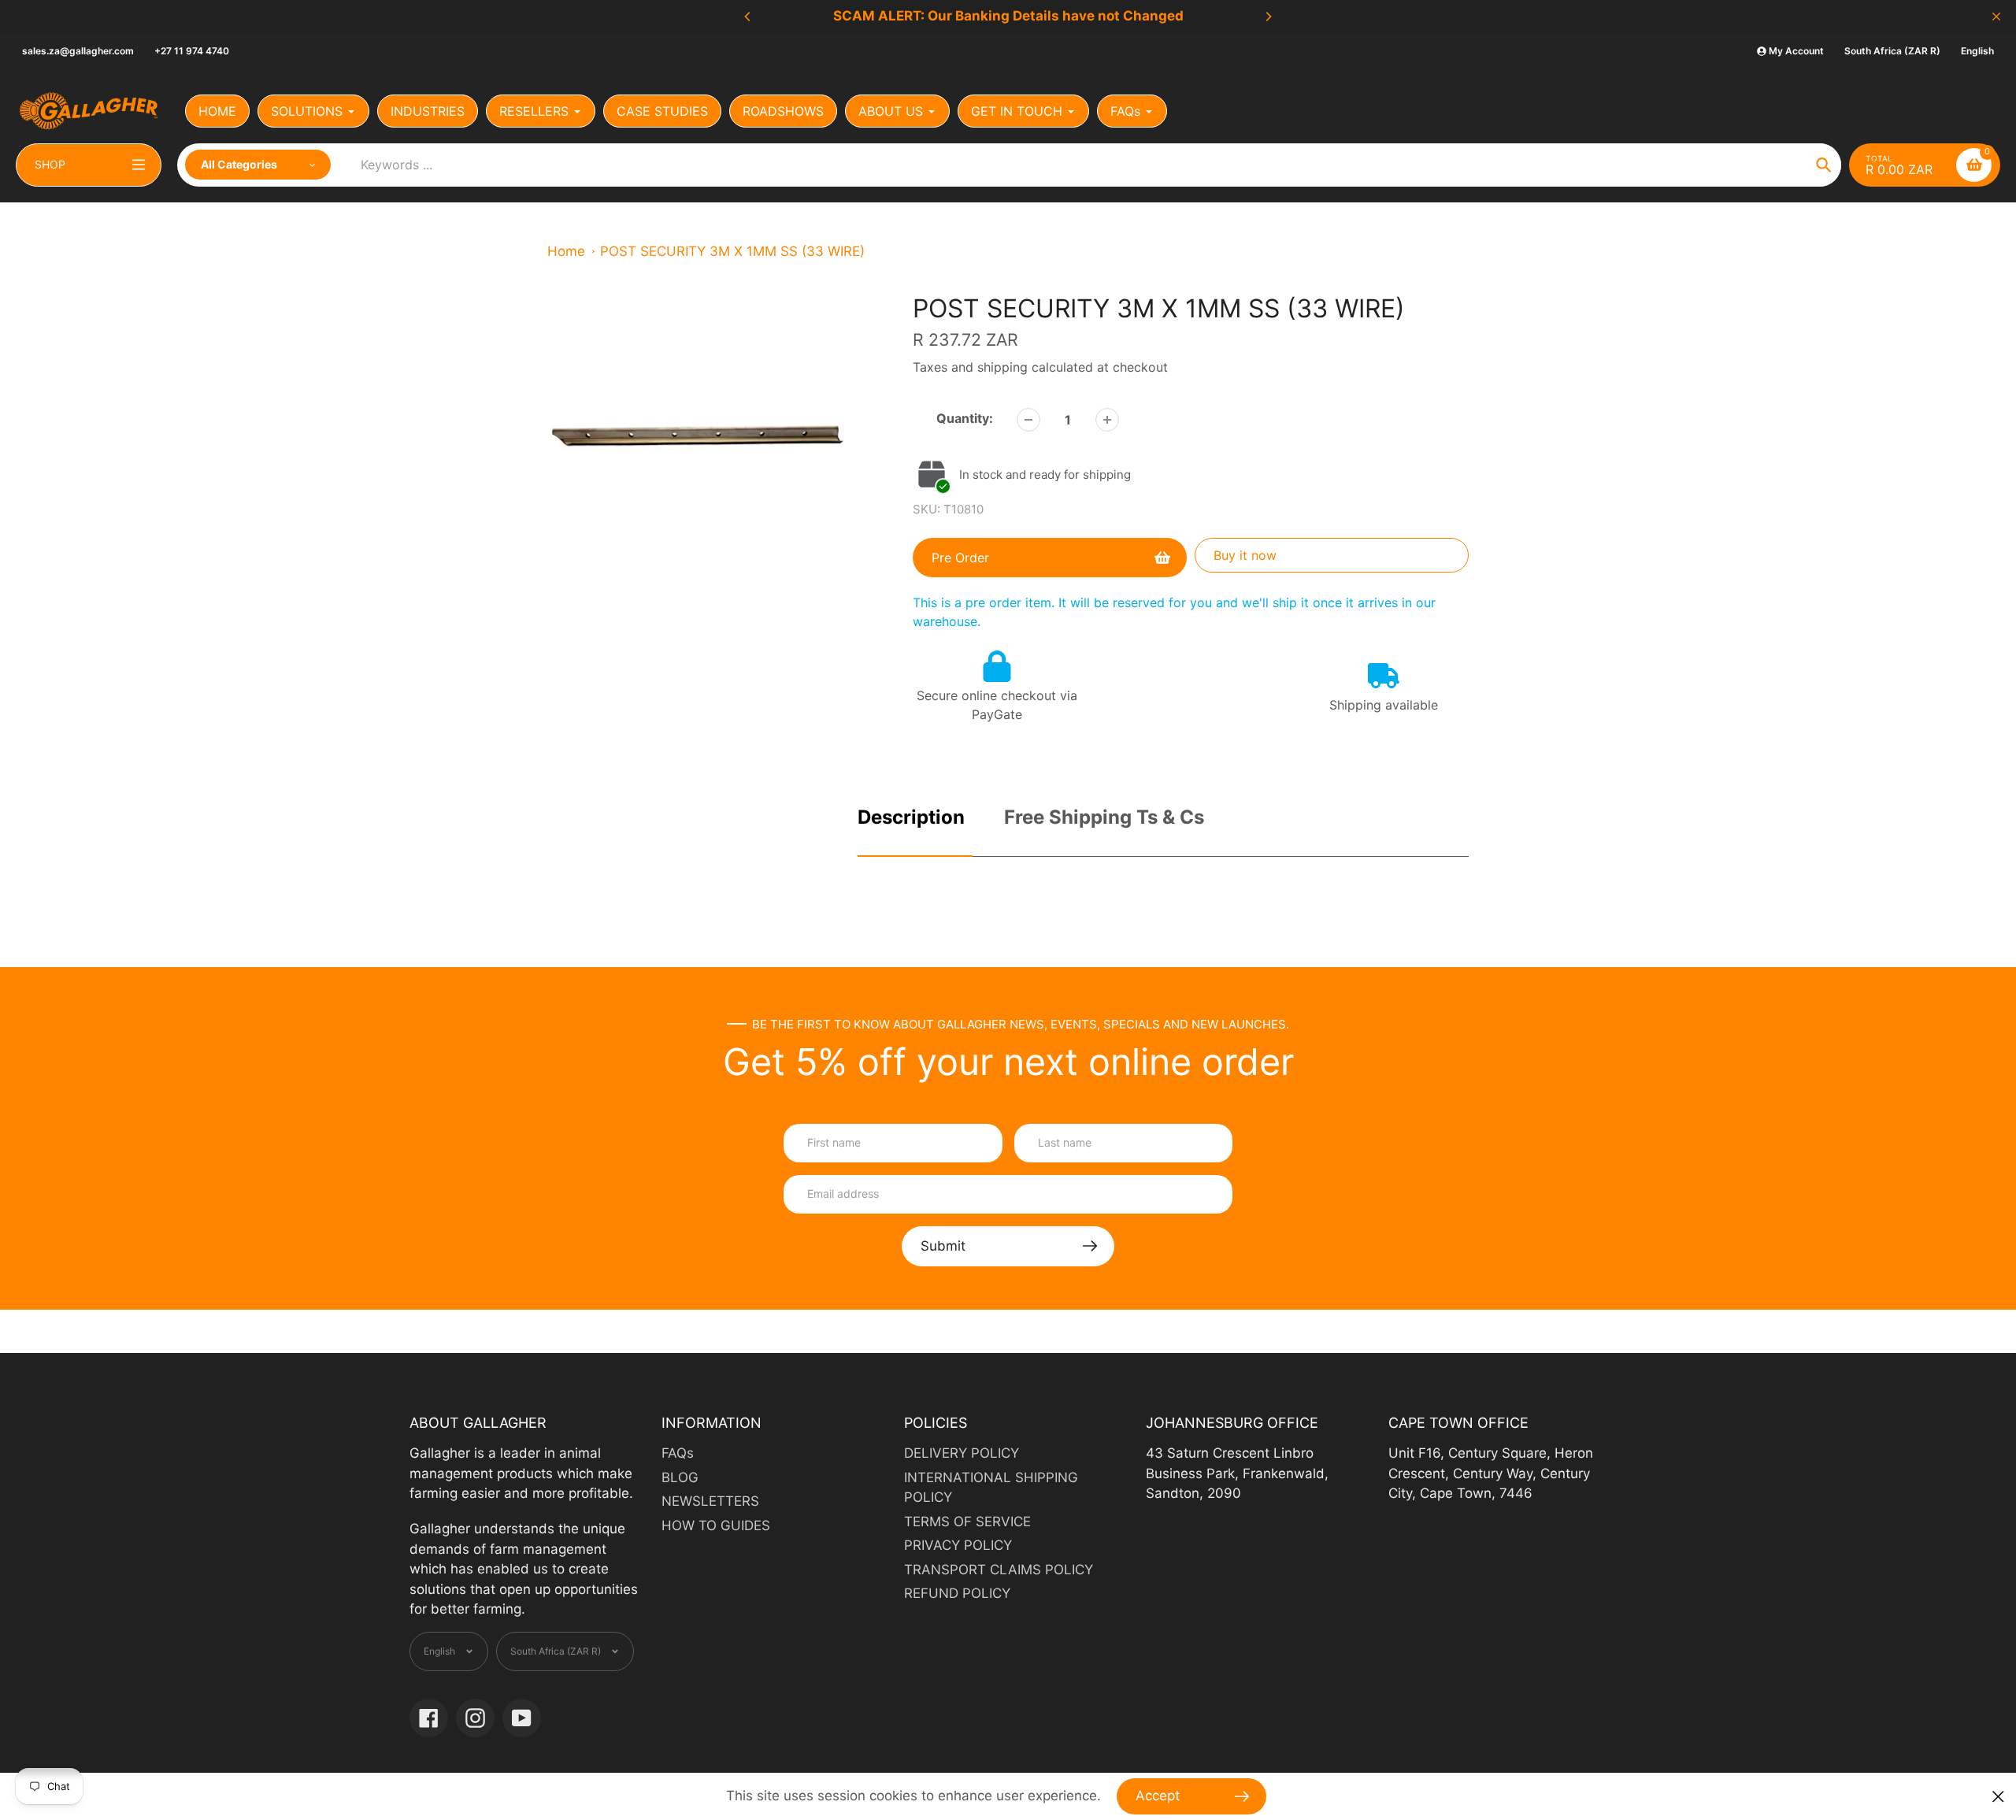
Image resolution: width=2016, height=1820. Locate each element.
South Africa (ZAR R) (1892, 51)
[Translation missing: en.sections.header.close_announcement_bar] (1996, 17)
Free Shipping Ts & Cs (1104, 817)
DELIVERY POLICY (962, 1453)
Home (566, 251)
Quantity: (965, 418)
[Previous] (748, 17)
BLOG (680, 1477)
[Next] (1268, 17)
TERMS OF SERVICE (967, 1522)
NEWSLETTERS (710, 1501)
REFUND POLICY (957, 1593)
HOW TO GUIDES (716, 1525)
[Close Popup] (1998, 1797)
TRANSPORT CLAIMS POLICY (999, 1570)
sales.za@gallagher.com (78, 51)
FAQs (678, 1453)
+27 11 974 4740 (192, 51)
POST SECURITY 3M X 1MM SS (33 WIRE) (732, 251)
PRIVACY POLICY (958, 1545)
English (1977, 51)
